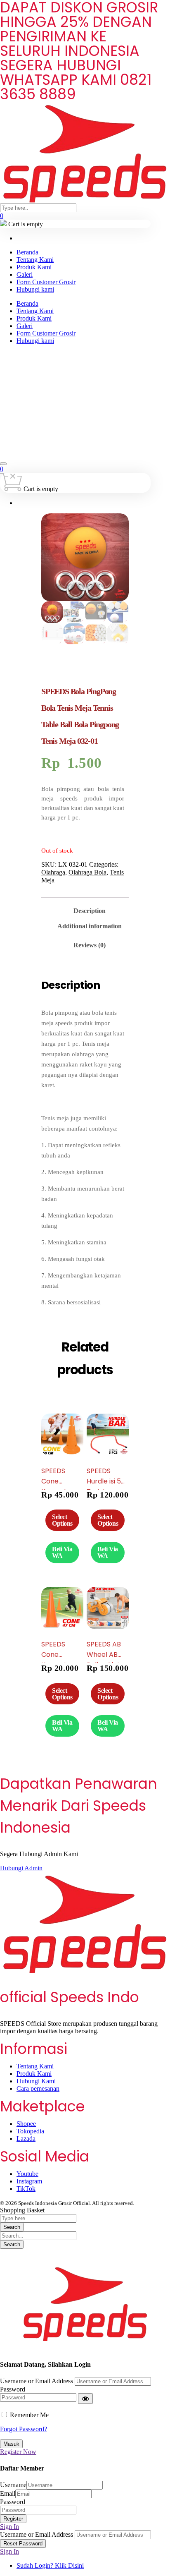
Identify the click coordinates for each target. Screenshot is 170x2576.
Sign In (9, 2527)
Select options (62, 1520)
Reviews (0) (90, 945)
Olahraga (53, 872)
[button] (85, 2253)
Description (90, 911)
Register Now (18, 2452)
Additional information (90, 926)
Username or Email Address (37, 2381)
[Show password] (85, 2399)
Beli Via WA (62, 1552)
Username (13, 2485)
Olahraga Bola (87, 872)
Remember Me (29, 2415)
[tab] (90, 908)
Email (8, 2493)
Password (13, 2389)
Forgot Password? (24, 2429)
